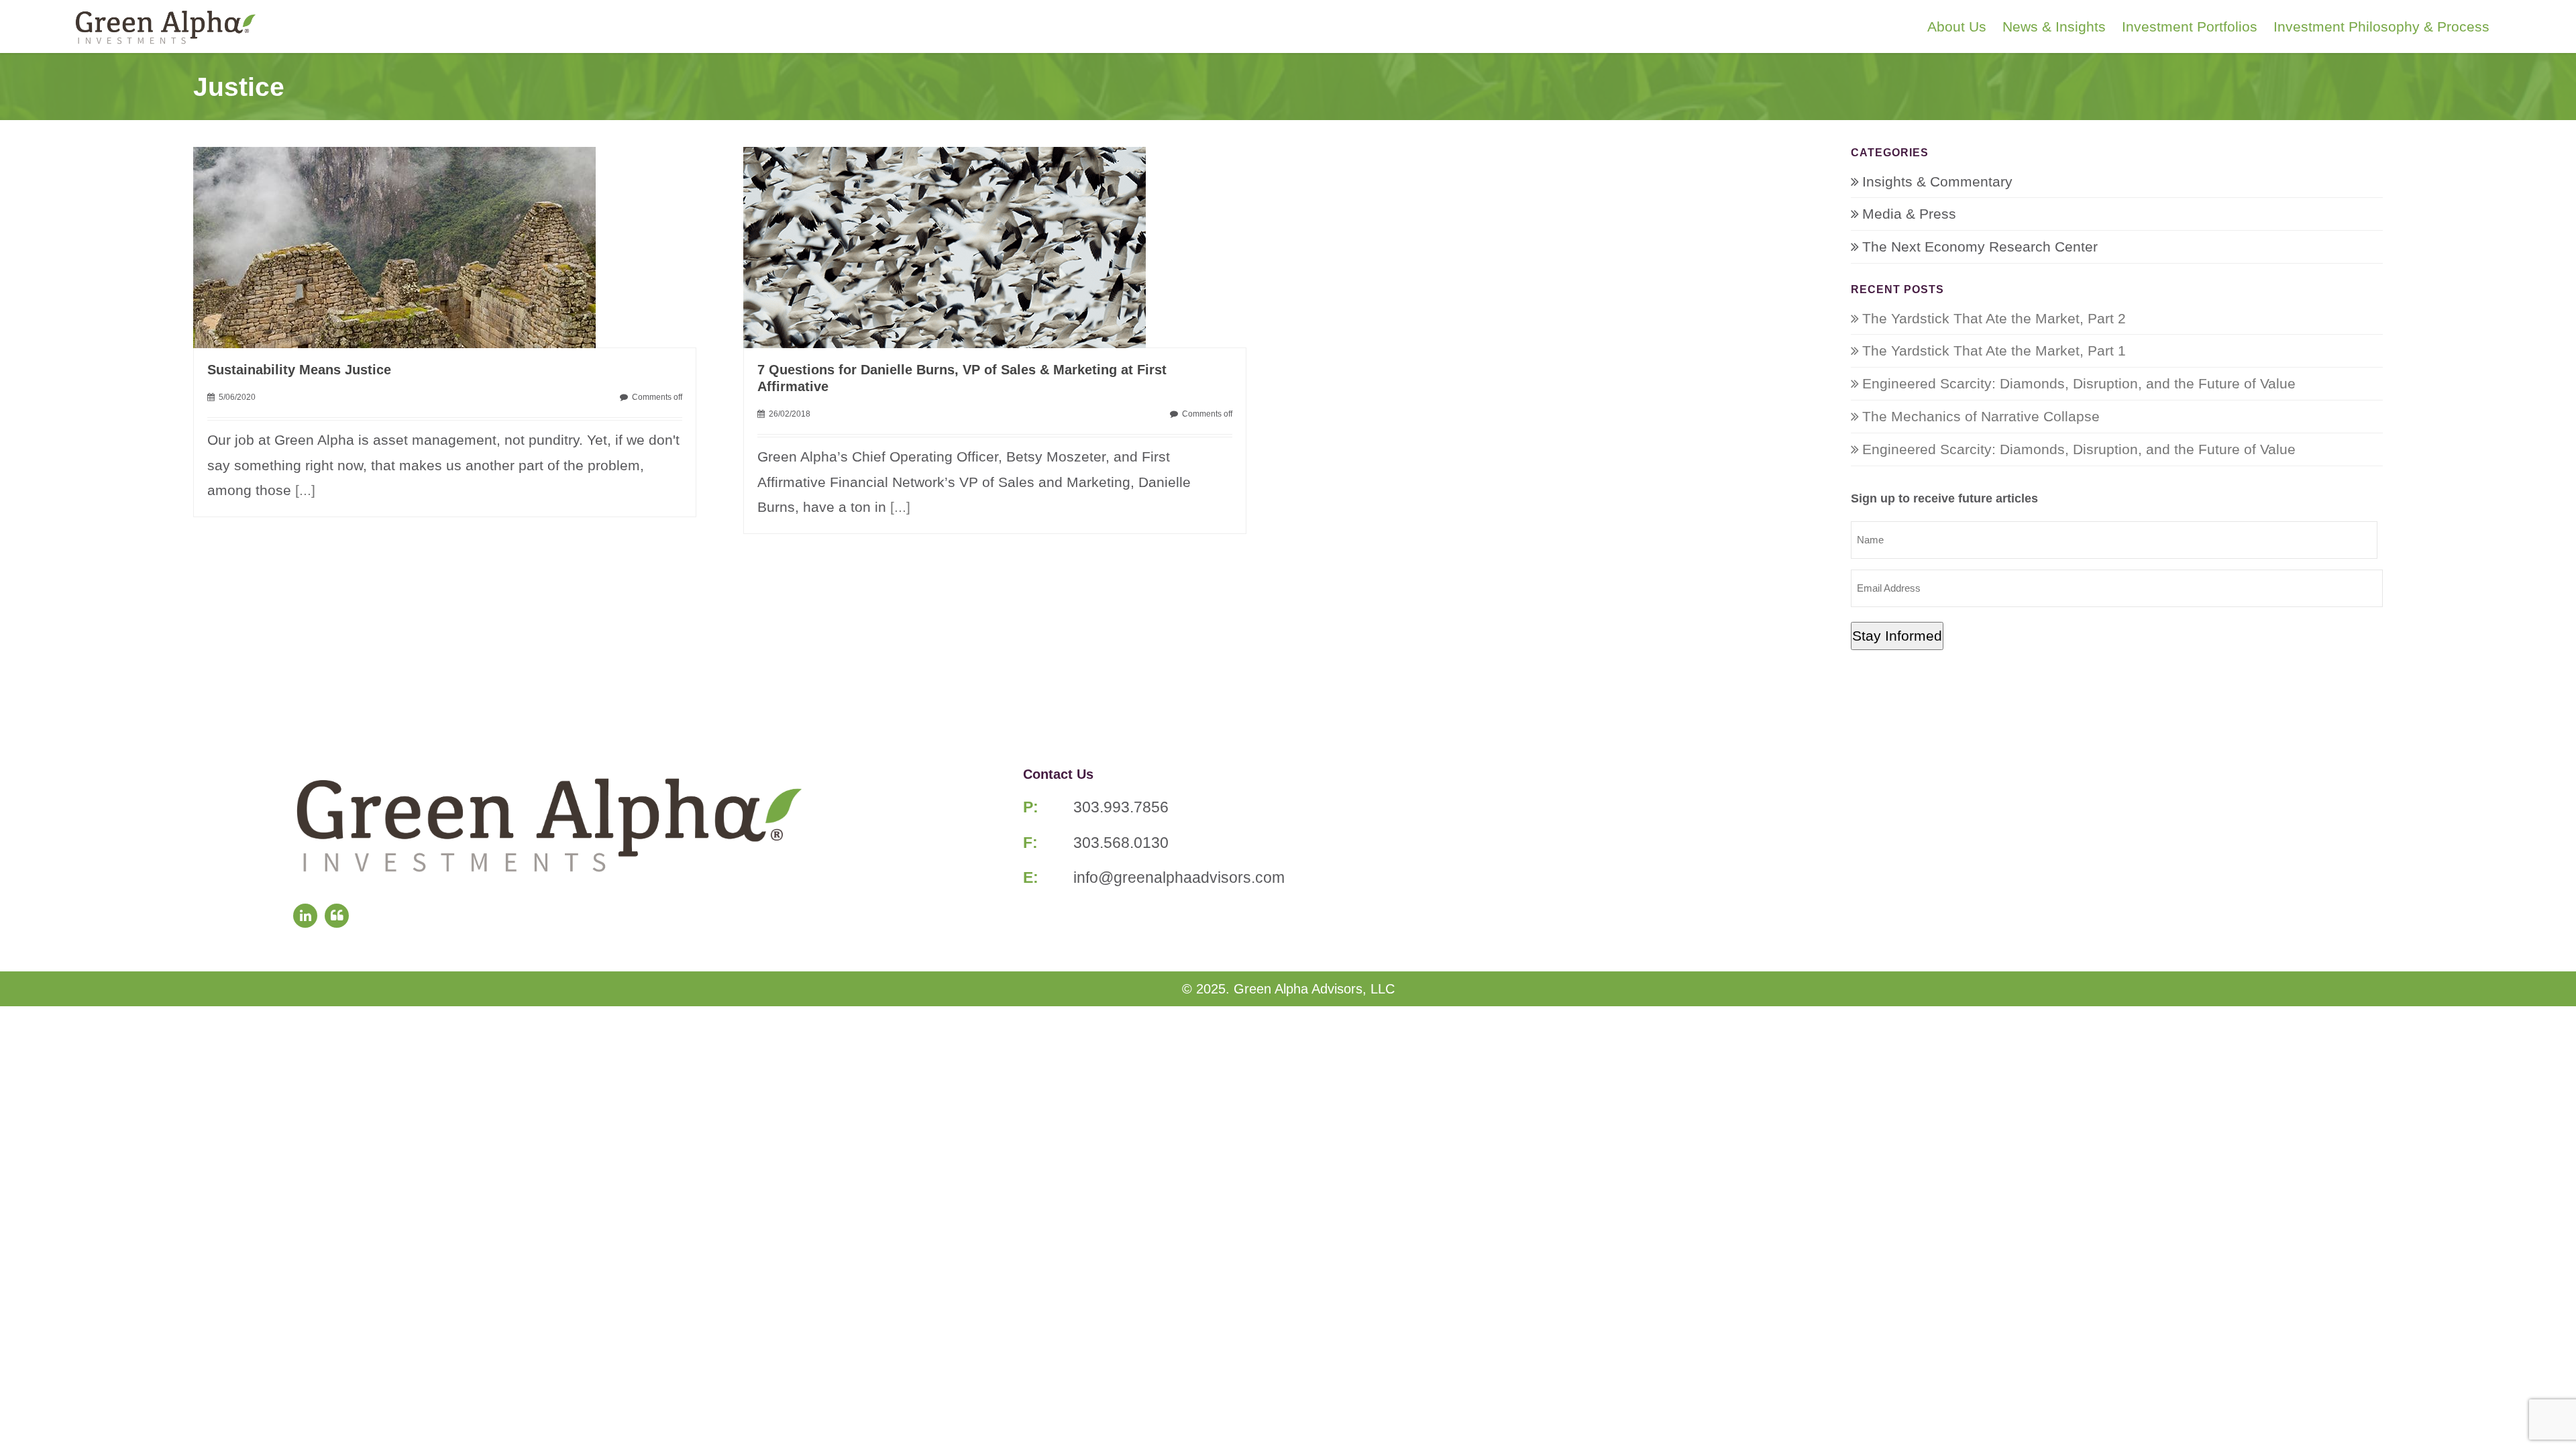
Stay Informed (1897, 636)
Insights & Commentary (1937, 181)
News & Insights (2054, 26)
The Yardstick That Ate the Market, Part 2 (1994, 318)
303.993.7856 (1121, 807)
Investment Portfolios (2190, 26)
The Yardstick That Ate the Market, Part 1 (1994, 351)
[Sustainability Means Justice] (394, 246)
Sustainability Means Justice (299, 370)
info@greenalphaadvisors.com (1179, 877)
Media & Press (1909, 214)
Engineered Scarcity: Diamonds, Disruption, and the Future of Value (2079, 383)
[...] (305, 490)
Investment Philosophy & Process (2381, 26)
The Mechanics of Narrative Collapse (1981, 416)
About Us (1957, 26)
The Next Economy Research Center (1980, 247)
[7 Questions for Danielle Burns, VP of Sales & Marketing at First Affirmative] (945, 246)
